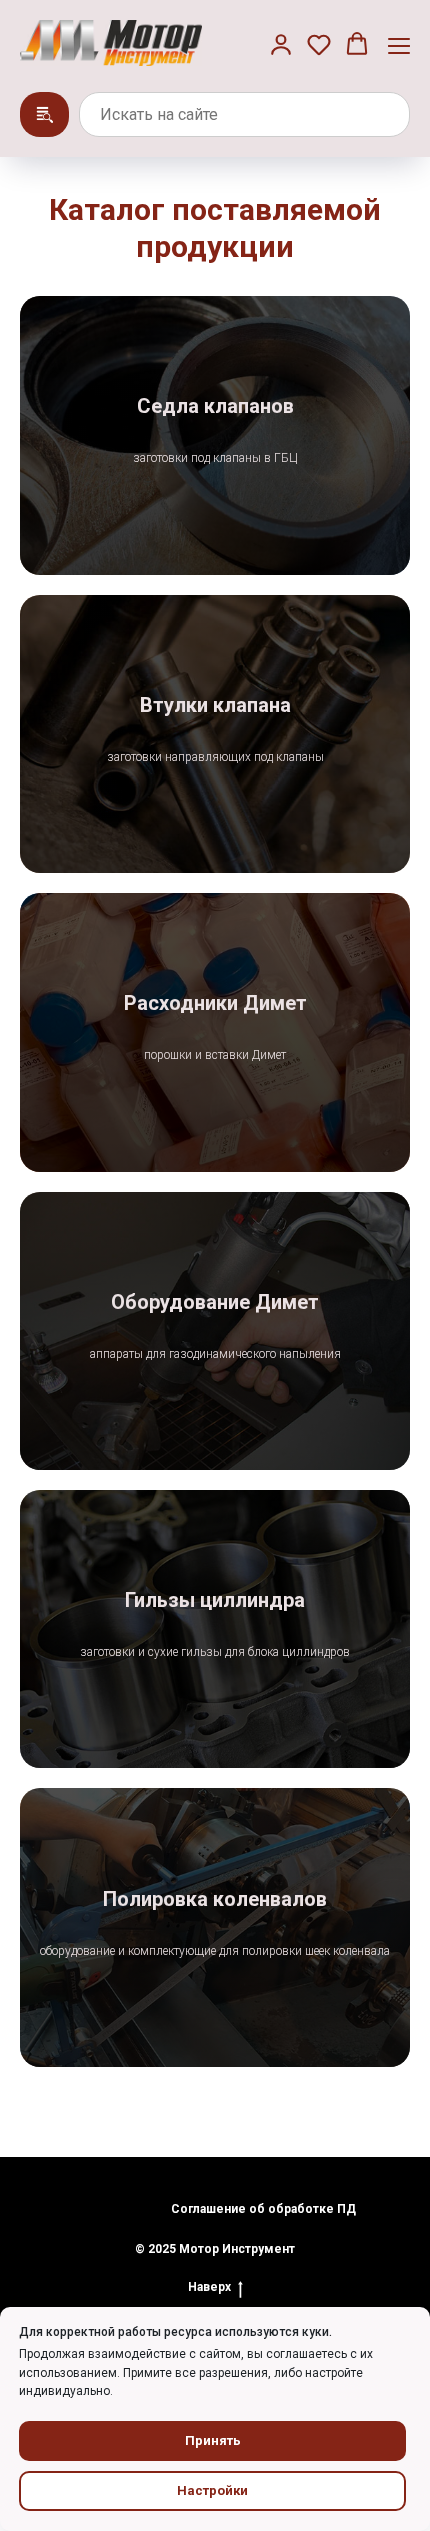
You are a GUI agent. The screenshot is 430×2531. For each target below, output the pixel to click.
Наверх (209, 2287)
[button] (281, 44)
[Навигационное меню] (399, 45)
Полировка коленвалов (215, 1899)
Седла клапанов (215, 406)
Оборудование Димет (215, 1302)
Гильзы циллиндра (215, 1600)
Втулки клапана (215, 705)
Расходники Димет (215, 1003)
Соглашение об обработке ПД (263, 2209)
